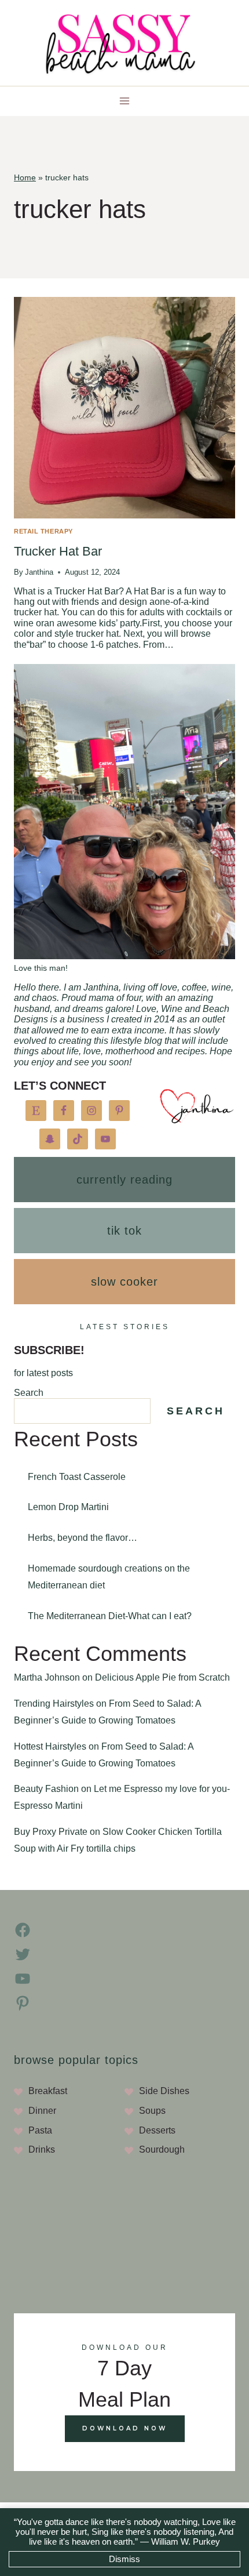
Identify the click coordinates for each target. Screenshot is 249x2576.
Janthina (39, 572)
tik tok (124, 1231)
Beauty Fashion (46, 1789)
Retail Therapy (43, 531)
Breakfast (48, 2091)
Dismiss (124, 2559)
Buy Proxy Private (51, 1832)
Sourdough (162, 2149)
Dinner (42, 2111)
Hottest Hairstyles (50, 1746)
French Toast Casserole (77, 1477)
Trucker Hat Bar (58, 551)
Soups (152, 2111)
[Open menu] (125, 101)
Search (29, 1393)
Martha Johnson (47, 1677)
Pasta (40, 2130)
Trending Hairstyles (54, 1704)
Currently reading (124, 1180)
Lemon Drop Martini (68, 1507)
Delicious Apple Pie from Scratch (162, 1677)
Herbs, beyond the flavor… (83, 1538)
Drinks (42, 2149)
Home (25, 178)
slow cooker (124, 1282)
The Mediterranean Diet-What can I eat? (110, 1616)
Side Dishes (164, 2091)
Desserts (157, 2130)
